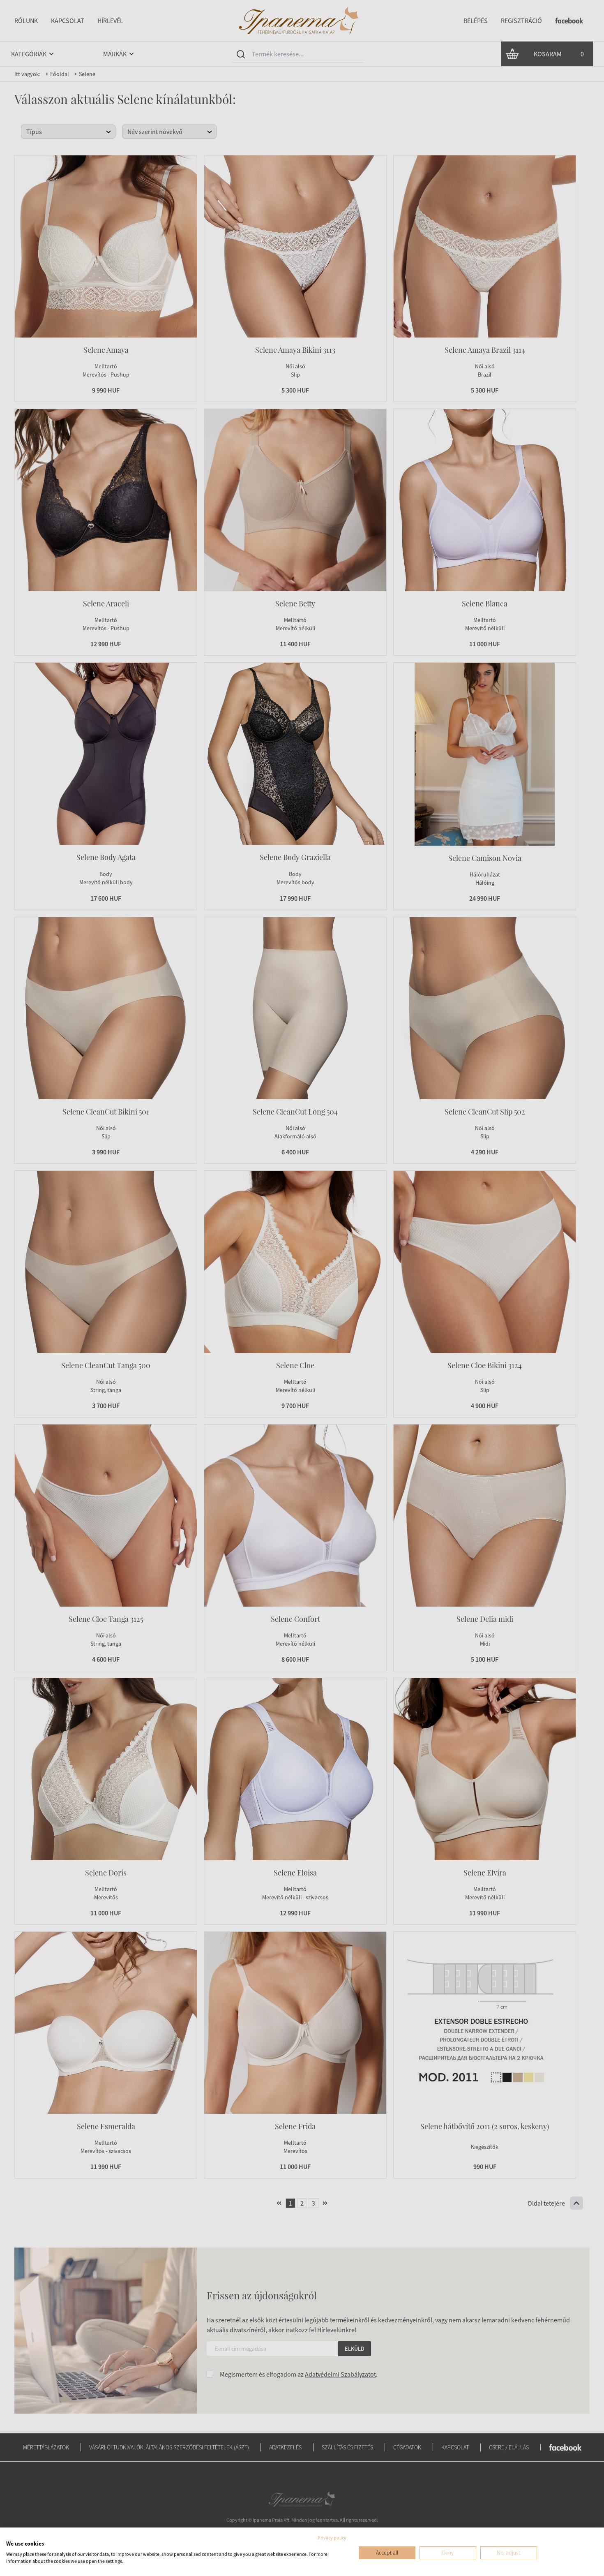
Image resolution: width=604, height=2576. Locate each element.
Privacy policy (332, 2538)
